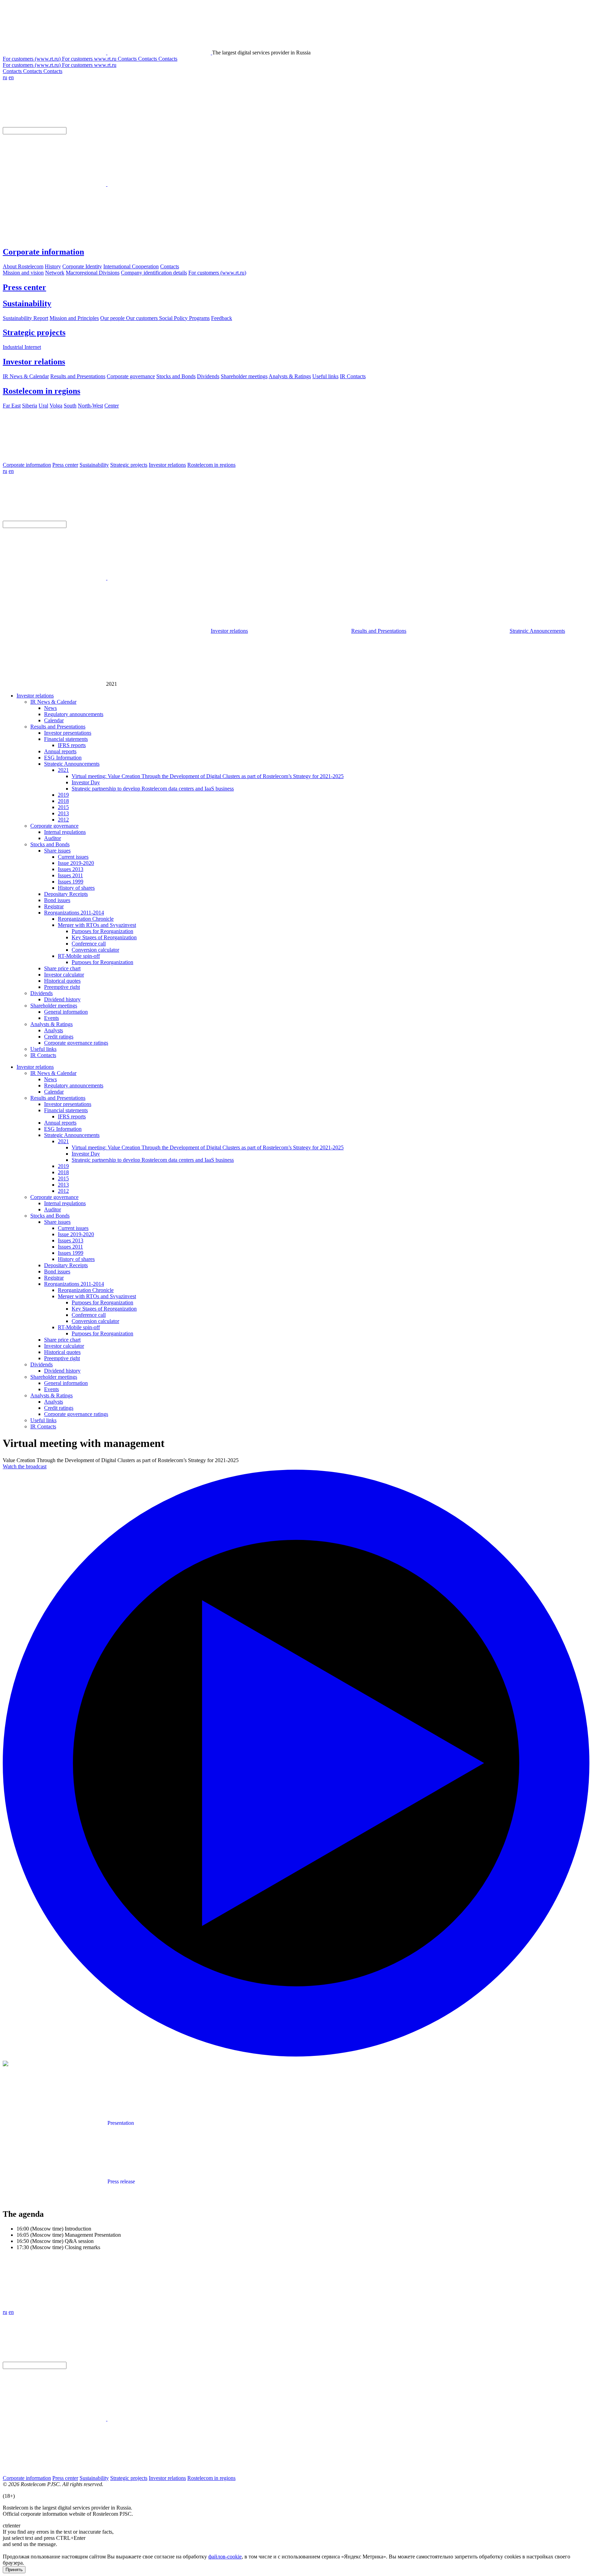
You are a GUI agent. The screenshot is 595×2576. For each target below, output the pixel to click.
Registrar (54, 906)
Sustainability (27, 303)
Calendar (54, 720)
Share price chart (62, 968)
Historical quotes (62, 981)
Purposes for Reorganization (102, 931)
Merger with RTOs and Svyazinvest (97, 925)
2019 (63, 795)
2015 (63, 807)
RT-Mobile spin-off (79, 956)
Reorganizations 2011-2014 (74, 913)
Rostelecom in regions (41, 391)
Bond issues (57, 900)
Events (51, 1018)
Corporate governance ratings (76, 1043)
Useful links (43, 1049)
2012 (63, 820)
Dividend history (62, 999)
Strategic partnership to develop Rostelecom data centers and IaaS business (153, 789)
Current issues (73, 857)
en (11, 77)
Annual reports (60, 751)
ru (5, 77)
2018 (63, 801)
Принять (14, 2570)
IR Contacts (43, 1055)
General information (66, 1012)
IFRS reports (72, 745)
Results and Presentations (379, 631)
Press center (24, 287)
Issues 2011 (70, 875)
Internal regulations (65, 832)
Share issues (57, 851)
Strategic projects (34, 332)
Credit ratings (59, 1037)
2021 (63, 770)
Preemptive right (62, 987)
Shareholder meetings (54, 1006)
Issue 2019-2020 (76, 863)
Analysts (54, 1030)
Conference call (89, 944)
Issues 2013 (71, 869)
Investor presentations (68, 733)
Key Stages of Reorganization (104, 937)
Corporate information (43, 252)
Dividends (41, 993)
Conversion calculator (95, 950)
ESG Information (63, 758)
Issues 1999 (71, 882)
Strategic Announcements (537, 631)
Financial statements (66, 739)
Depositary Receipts (66, 894)
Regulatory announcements (74, 714)
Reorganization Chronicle (86, 919)
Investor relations (34, 362)
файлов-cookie (225, 2557)
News (50, 708)
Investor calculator (64, 975)
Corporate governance (54, 826)
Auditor (53, 838)
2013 (63, 813)
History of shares (76, 888)
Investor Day (86, 782)
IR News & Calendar (53, 702)
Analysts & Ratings (51, 1024)
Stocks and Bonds (50, 844)
